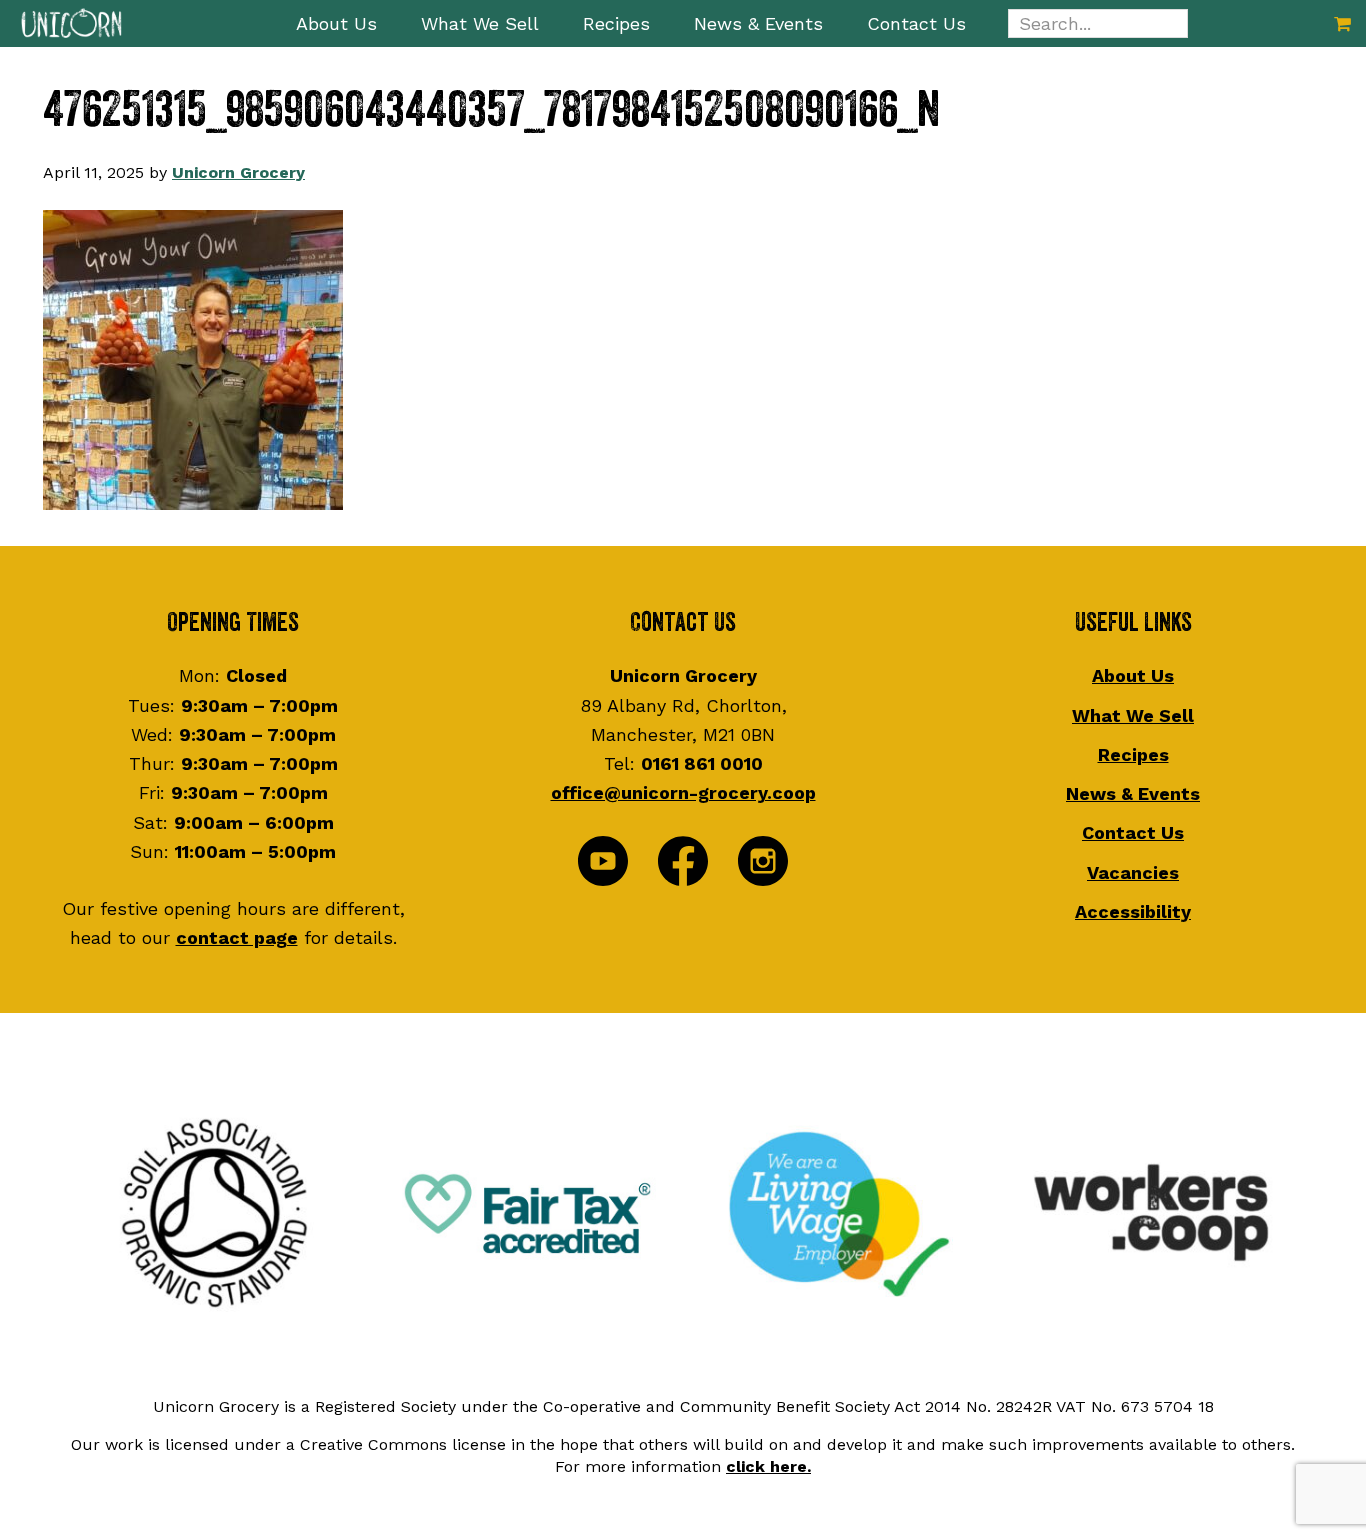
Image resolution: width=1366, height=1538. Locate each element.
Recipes (1133, 754)
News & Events (1133, 793)
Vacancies (1133, 872)
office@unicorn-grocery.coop (683, 792)
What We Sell (1133, 715)
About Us (1133, 675)
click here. (768, 1466)
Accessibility (1133, 911)
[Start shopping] (1342, 23)
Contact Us (1133, 832)
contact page (237, 937)
